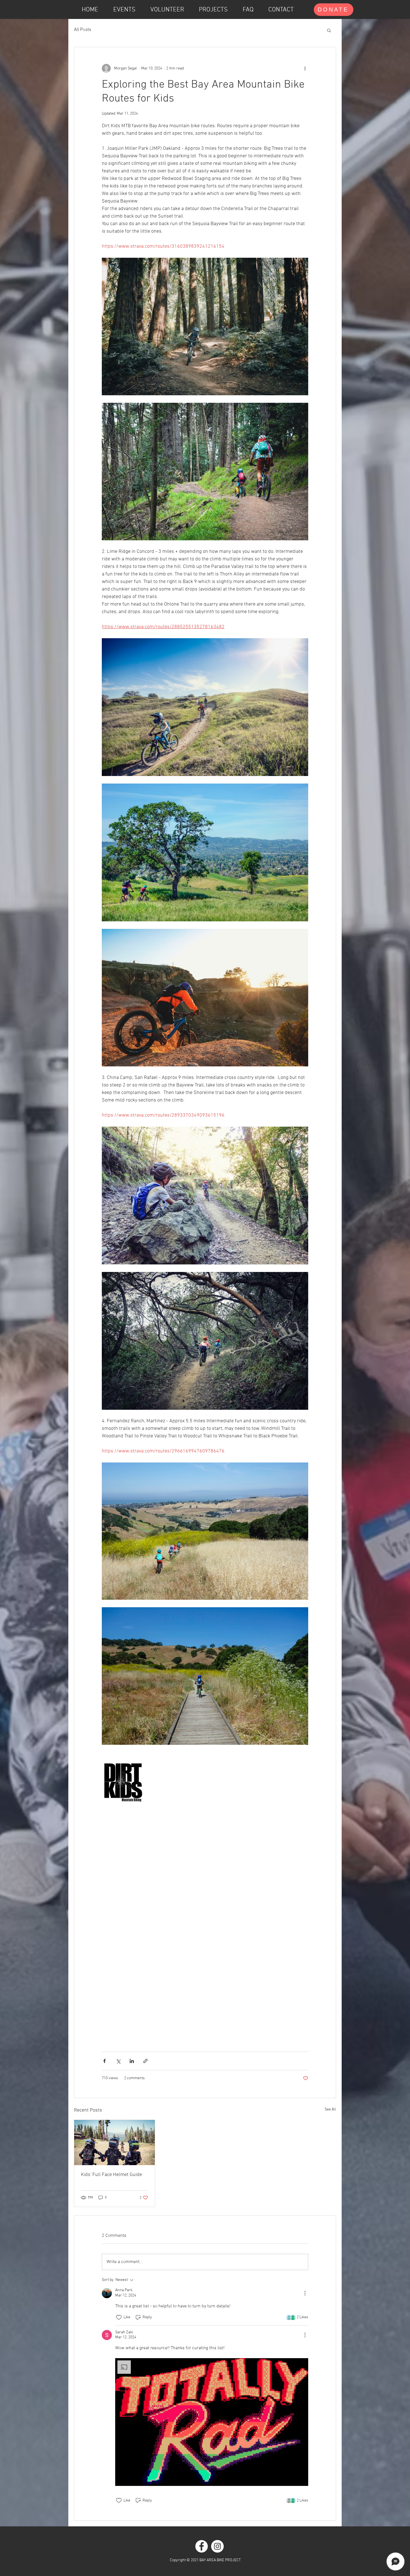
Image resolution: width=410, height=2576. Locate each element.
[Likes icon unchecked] (119, 2317)
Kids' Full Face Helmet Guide (111, 2175)
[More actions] (305, 68)
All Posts (83, 30)
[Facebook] (202, 2546)
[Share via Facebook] (104, 2061)
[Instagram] (217, 2546)
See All (330, 2109)
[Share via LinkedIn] (132, 2061)
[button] (329, 30)
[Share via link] (145, 2061)
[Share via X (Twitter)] (118, 2061)
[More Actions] (305, 2293)
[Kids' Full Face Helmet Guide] (114, 2143)
